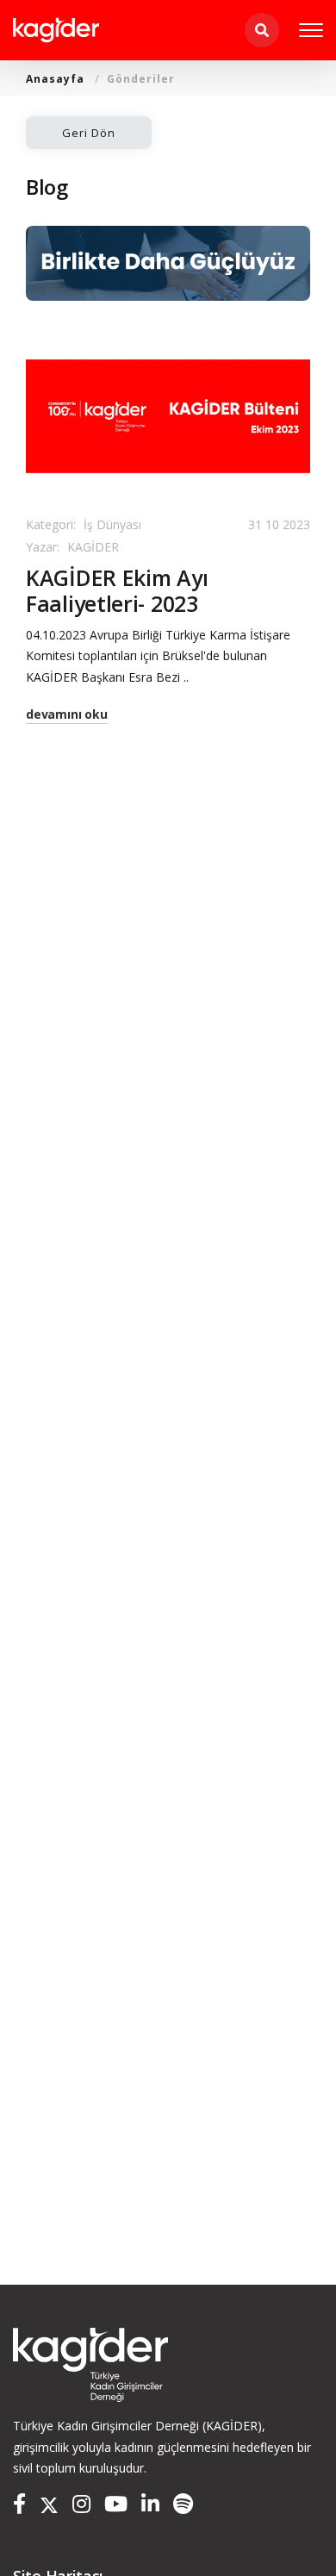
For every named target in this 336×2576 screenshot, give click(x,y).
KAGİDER (72, 547)
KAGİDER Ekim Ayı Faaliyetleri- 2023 (117, 590)
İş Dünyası (84, 524)
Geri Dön (89, 133)
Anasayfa (55, 79)
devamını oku (67, 714)
